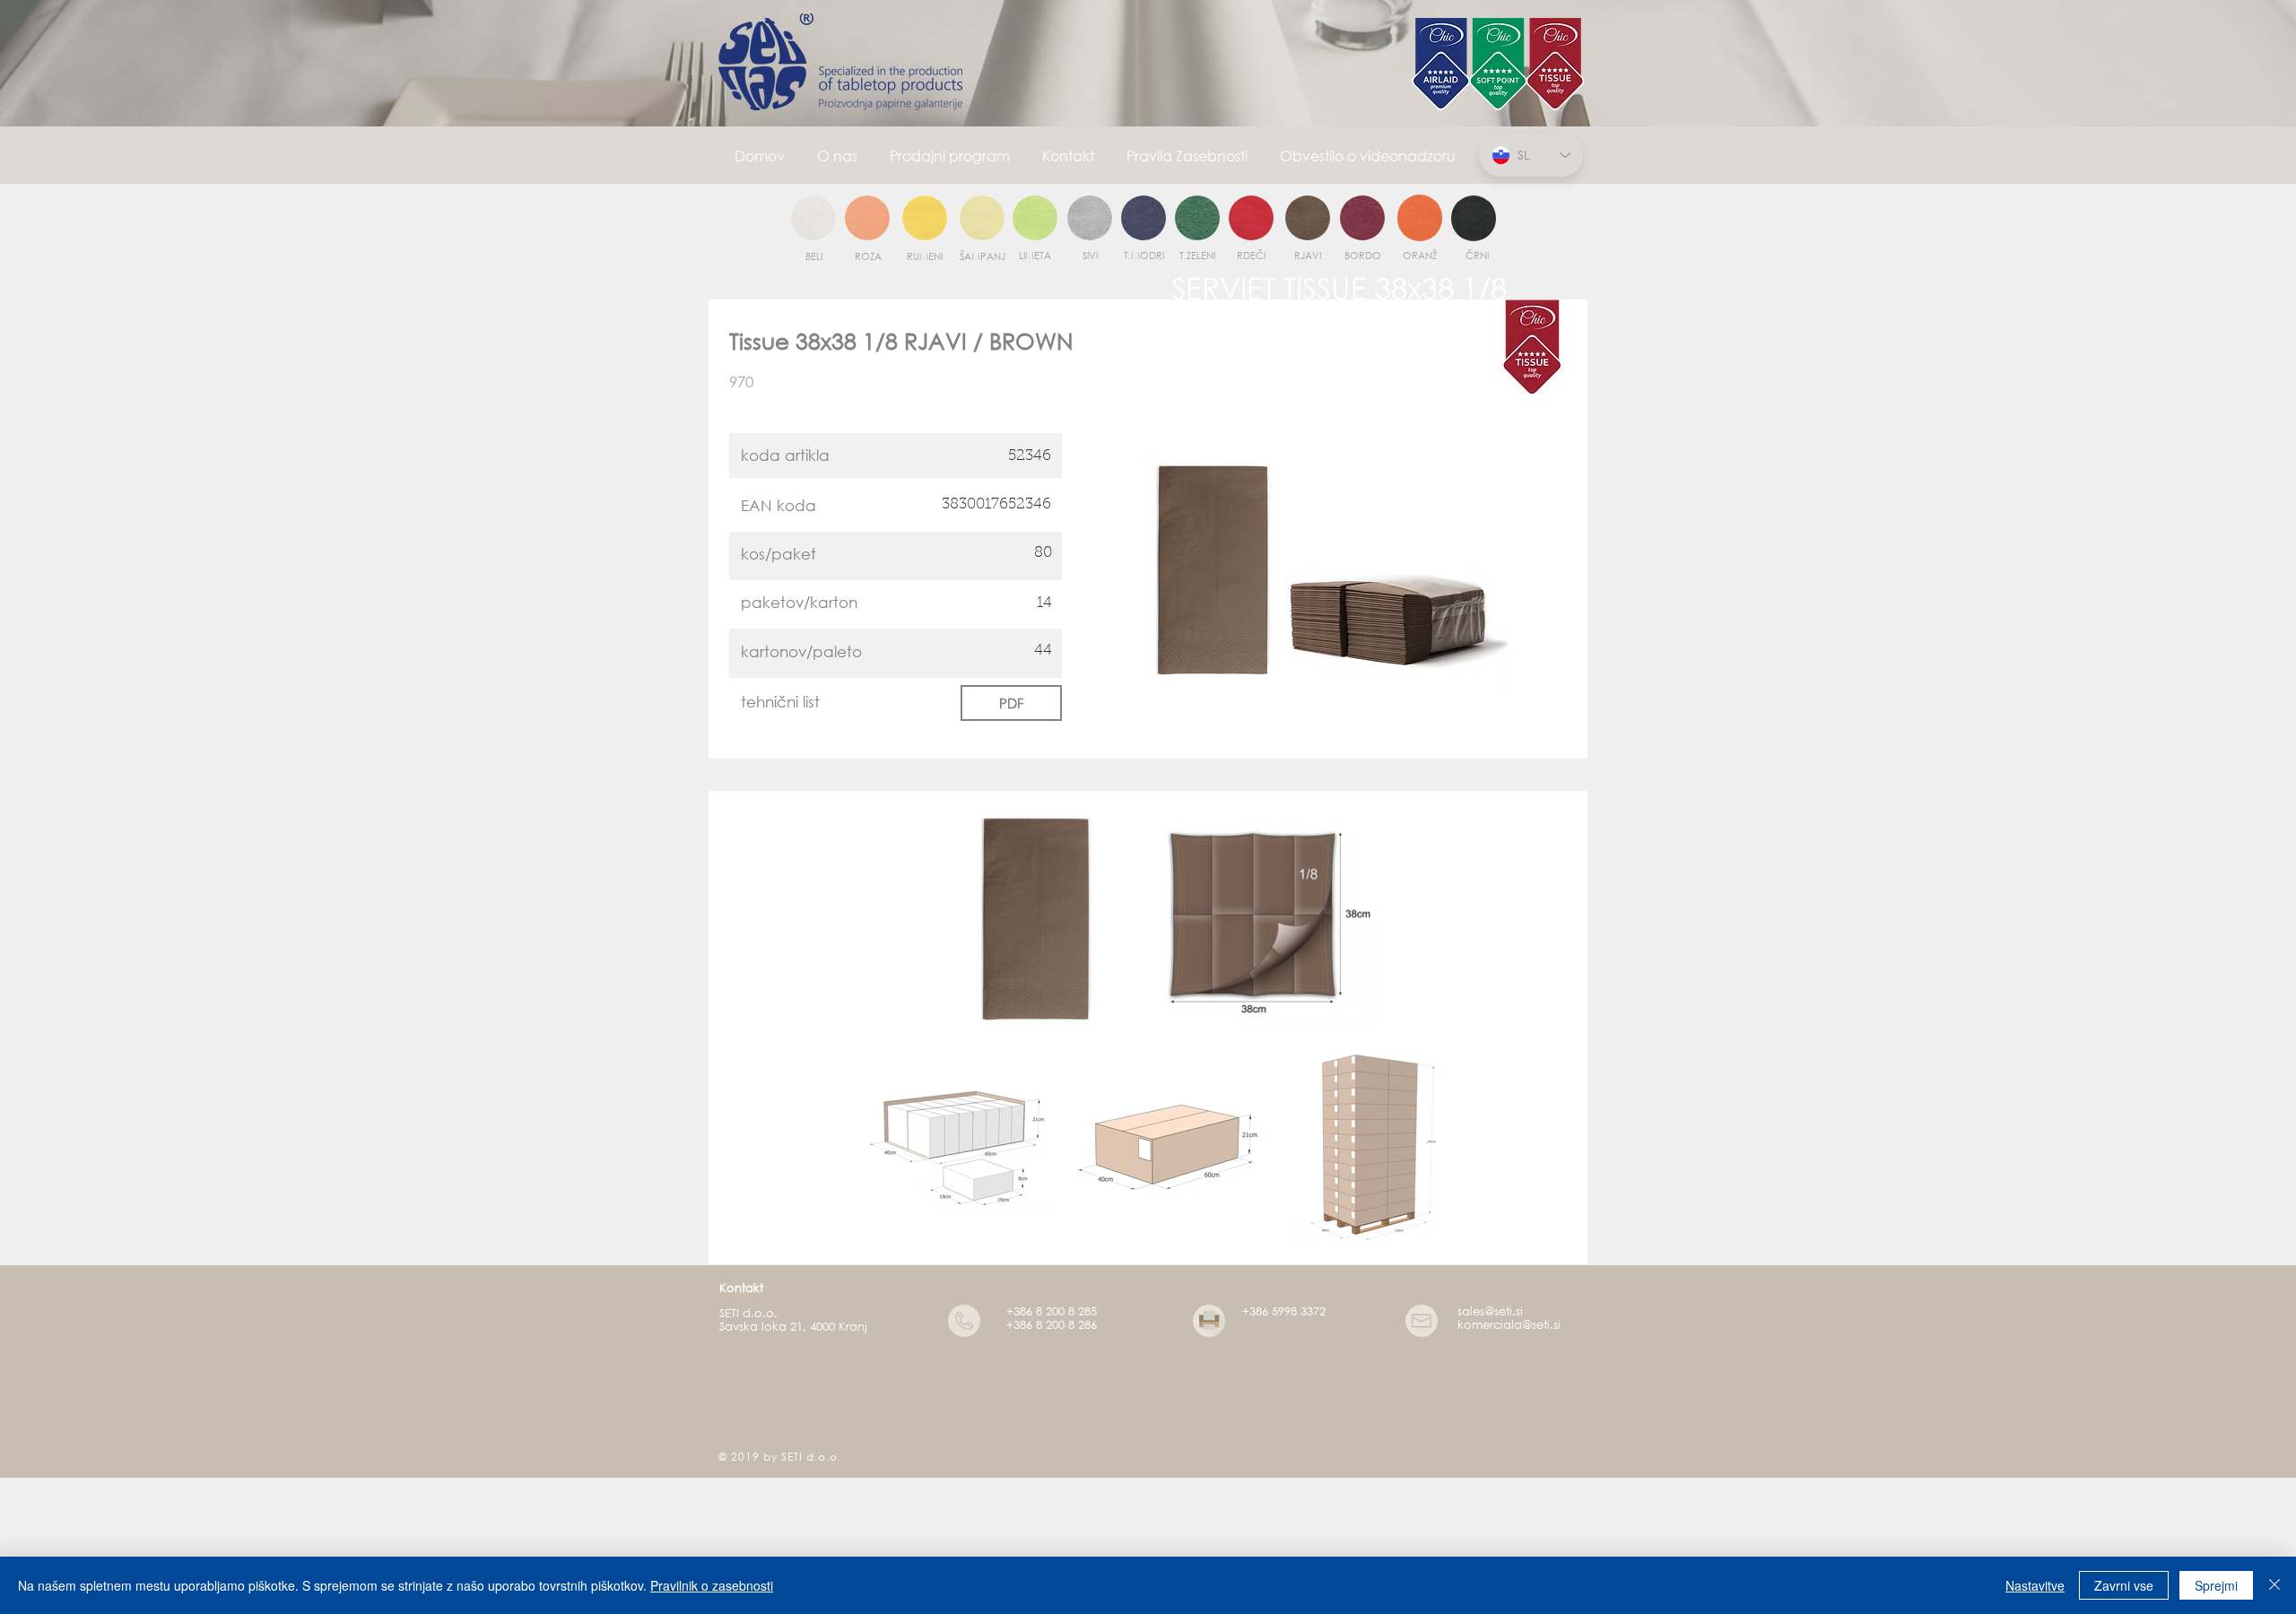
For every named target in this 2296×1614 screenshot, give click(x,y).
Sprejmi (2216, 1585)
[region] (813, 219)
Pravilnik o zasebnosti (712, 1585)
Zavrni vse (2124, 1585)
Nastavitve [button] (2035, 1585)
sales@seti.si (1490, 1311)
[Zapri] (2274, 1585)
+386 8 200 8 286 (1052, 1325)
